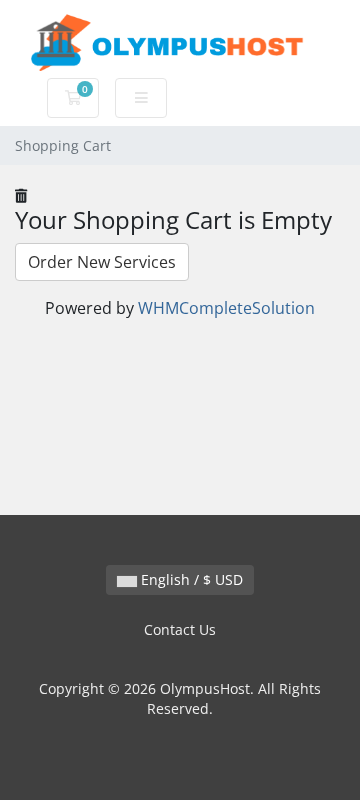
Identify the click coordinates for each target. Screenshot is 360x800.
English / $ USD (190, 579)
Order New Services (102, 262)
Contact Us (180, 629)
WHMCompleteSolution (226, 308)
